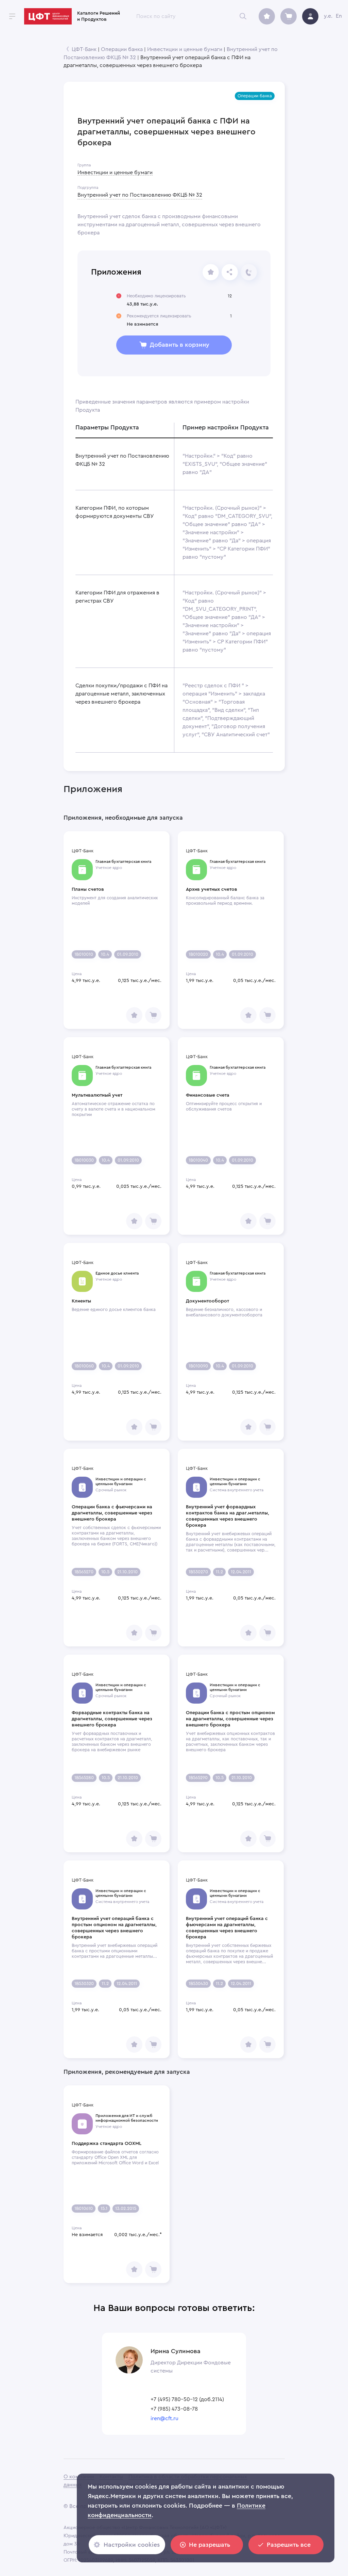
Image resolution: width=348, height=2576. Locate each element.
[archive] (267, 16)
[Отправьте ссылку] (230, 272)
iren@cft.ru (164, 2418)
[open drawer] (12, 16)
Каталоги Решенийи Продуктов (99, 16)
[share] (211, 272)
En (339, 16)
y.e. (328, 16)
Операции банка (122, 49)
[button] (255, 96)
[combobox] (190, 16)
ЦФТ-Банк (84, 49)
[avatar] (310, 16)
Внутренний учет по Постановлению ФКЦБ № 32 (140, 195)
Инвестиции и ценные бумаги (185, 49)
